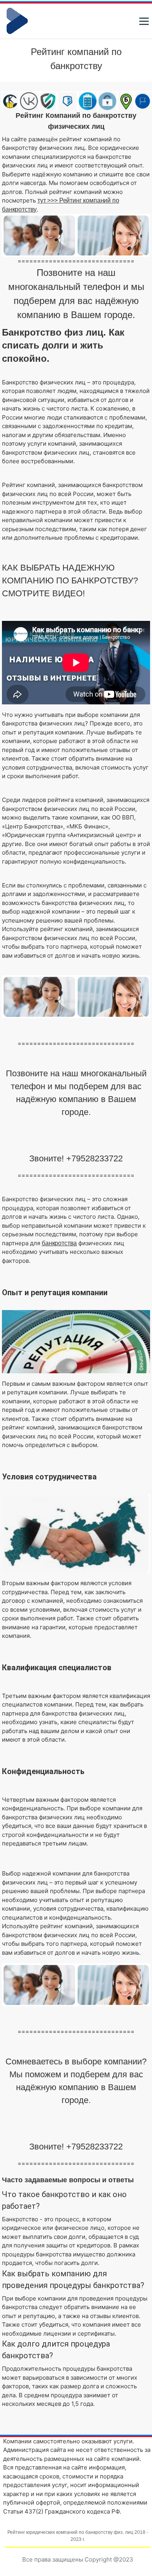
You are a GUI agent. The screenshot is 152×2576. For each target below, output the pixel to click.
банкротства (59, 1243)
